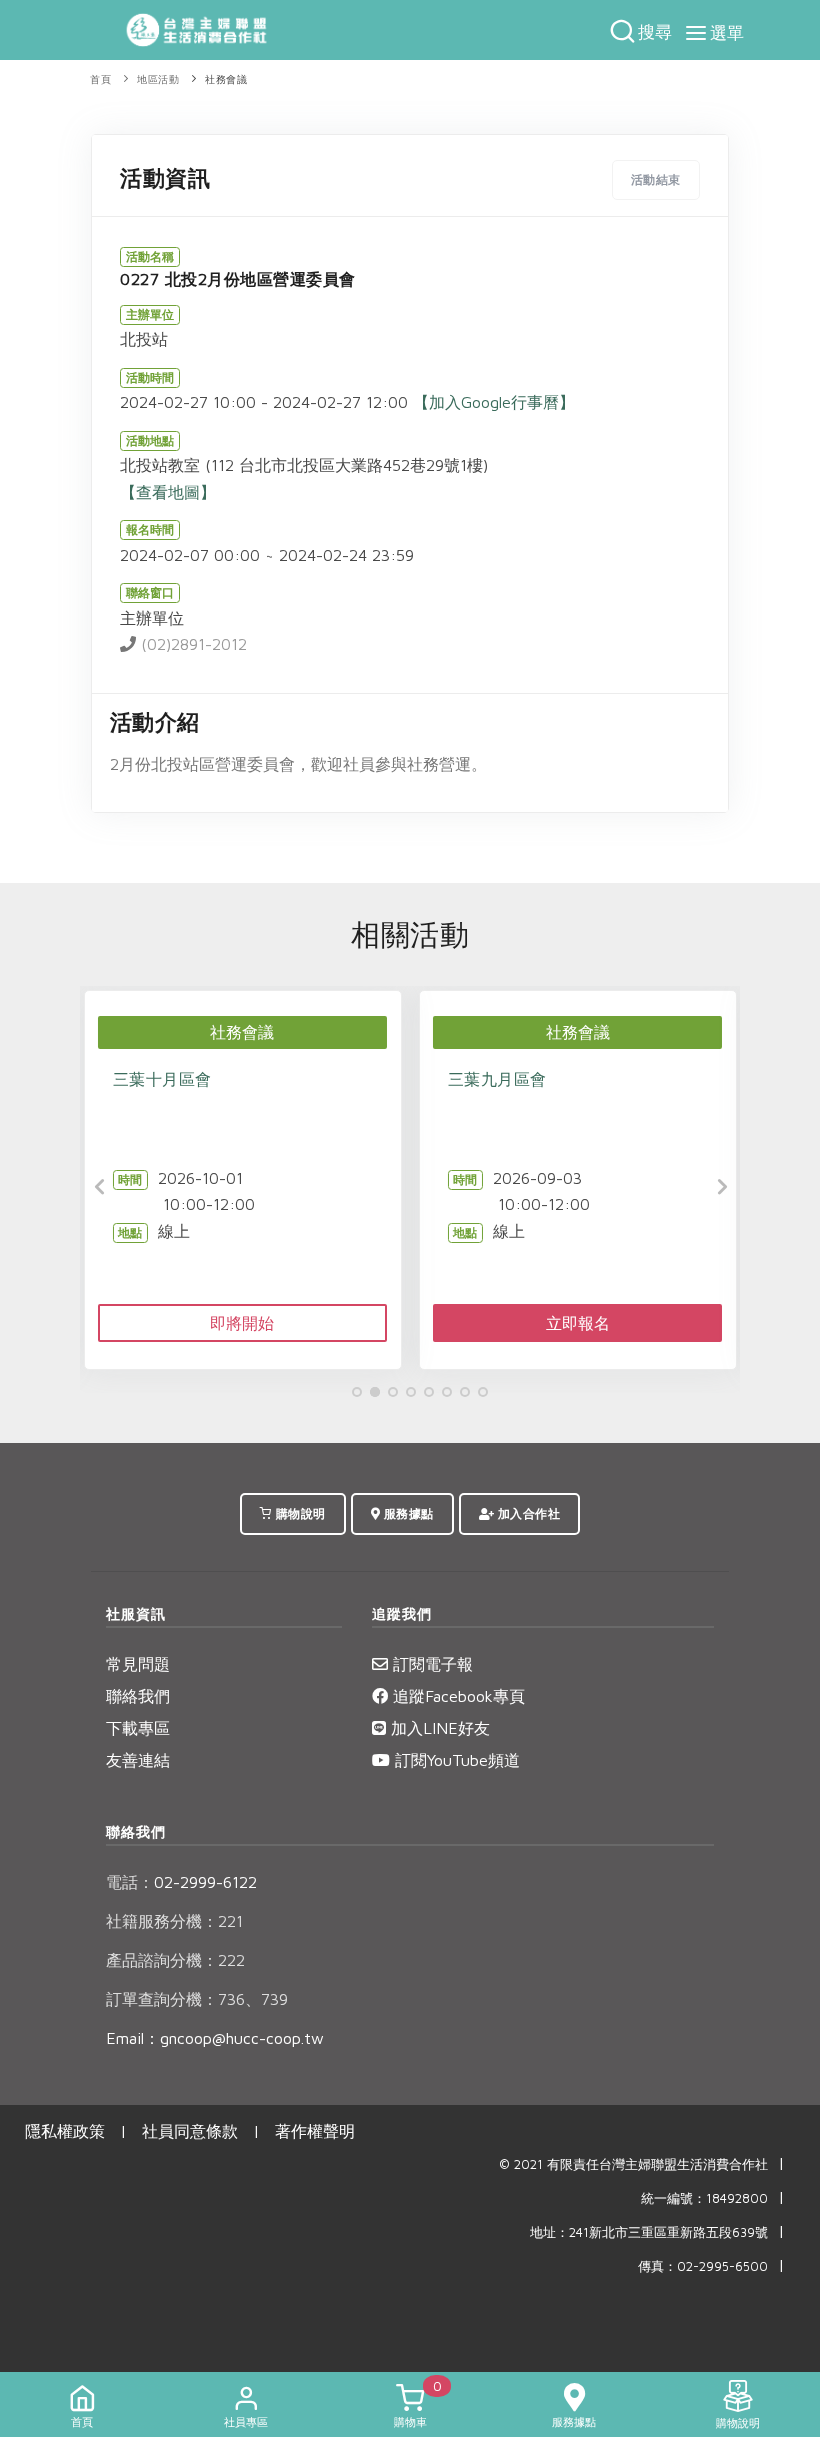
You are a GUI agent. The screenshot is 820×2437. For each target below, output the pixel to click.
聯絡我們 (138, 1696)
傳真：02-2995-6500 (703, 2266)
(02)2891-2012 (191, 644)
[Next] (720, 1187)
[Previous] (100, 1187)
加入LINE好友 (438, 1728)
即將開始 (242, 1323)
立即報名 (578, 1323)
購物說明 (299, 1513)
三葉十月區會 (162, 1079)
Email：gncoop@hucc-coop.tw (215, 2038)
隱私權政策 (65, 2131)
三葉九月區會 (497, 1079)
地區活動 (158, 79)
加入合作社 (527, 1513)
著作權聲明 (315, 2131)
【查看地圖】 (168, 492)
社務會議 (226, 79)
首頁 (100, 79)
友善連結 (138, 1760)
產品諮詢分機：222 (175, 1960)
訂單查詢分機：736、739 (197, 1999)
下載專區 (138, 1728)
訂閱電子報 (430, 1664)
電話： (130, 1882)
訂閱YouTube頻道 (455, 1760)
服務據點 (407, 1513)
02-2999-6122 (181, 1882)
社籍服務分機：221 (174, 1921)
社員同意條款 (190, 2131)
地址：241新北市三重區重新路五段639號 (649, 2232)
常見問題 (138, 1664)
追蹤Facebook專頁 (456, 1696)
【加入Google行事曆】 (494, 402)
